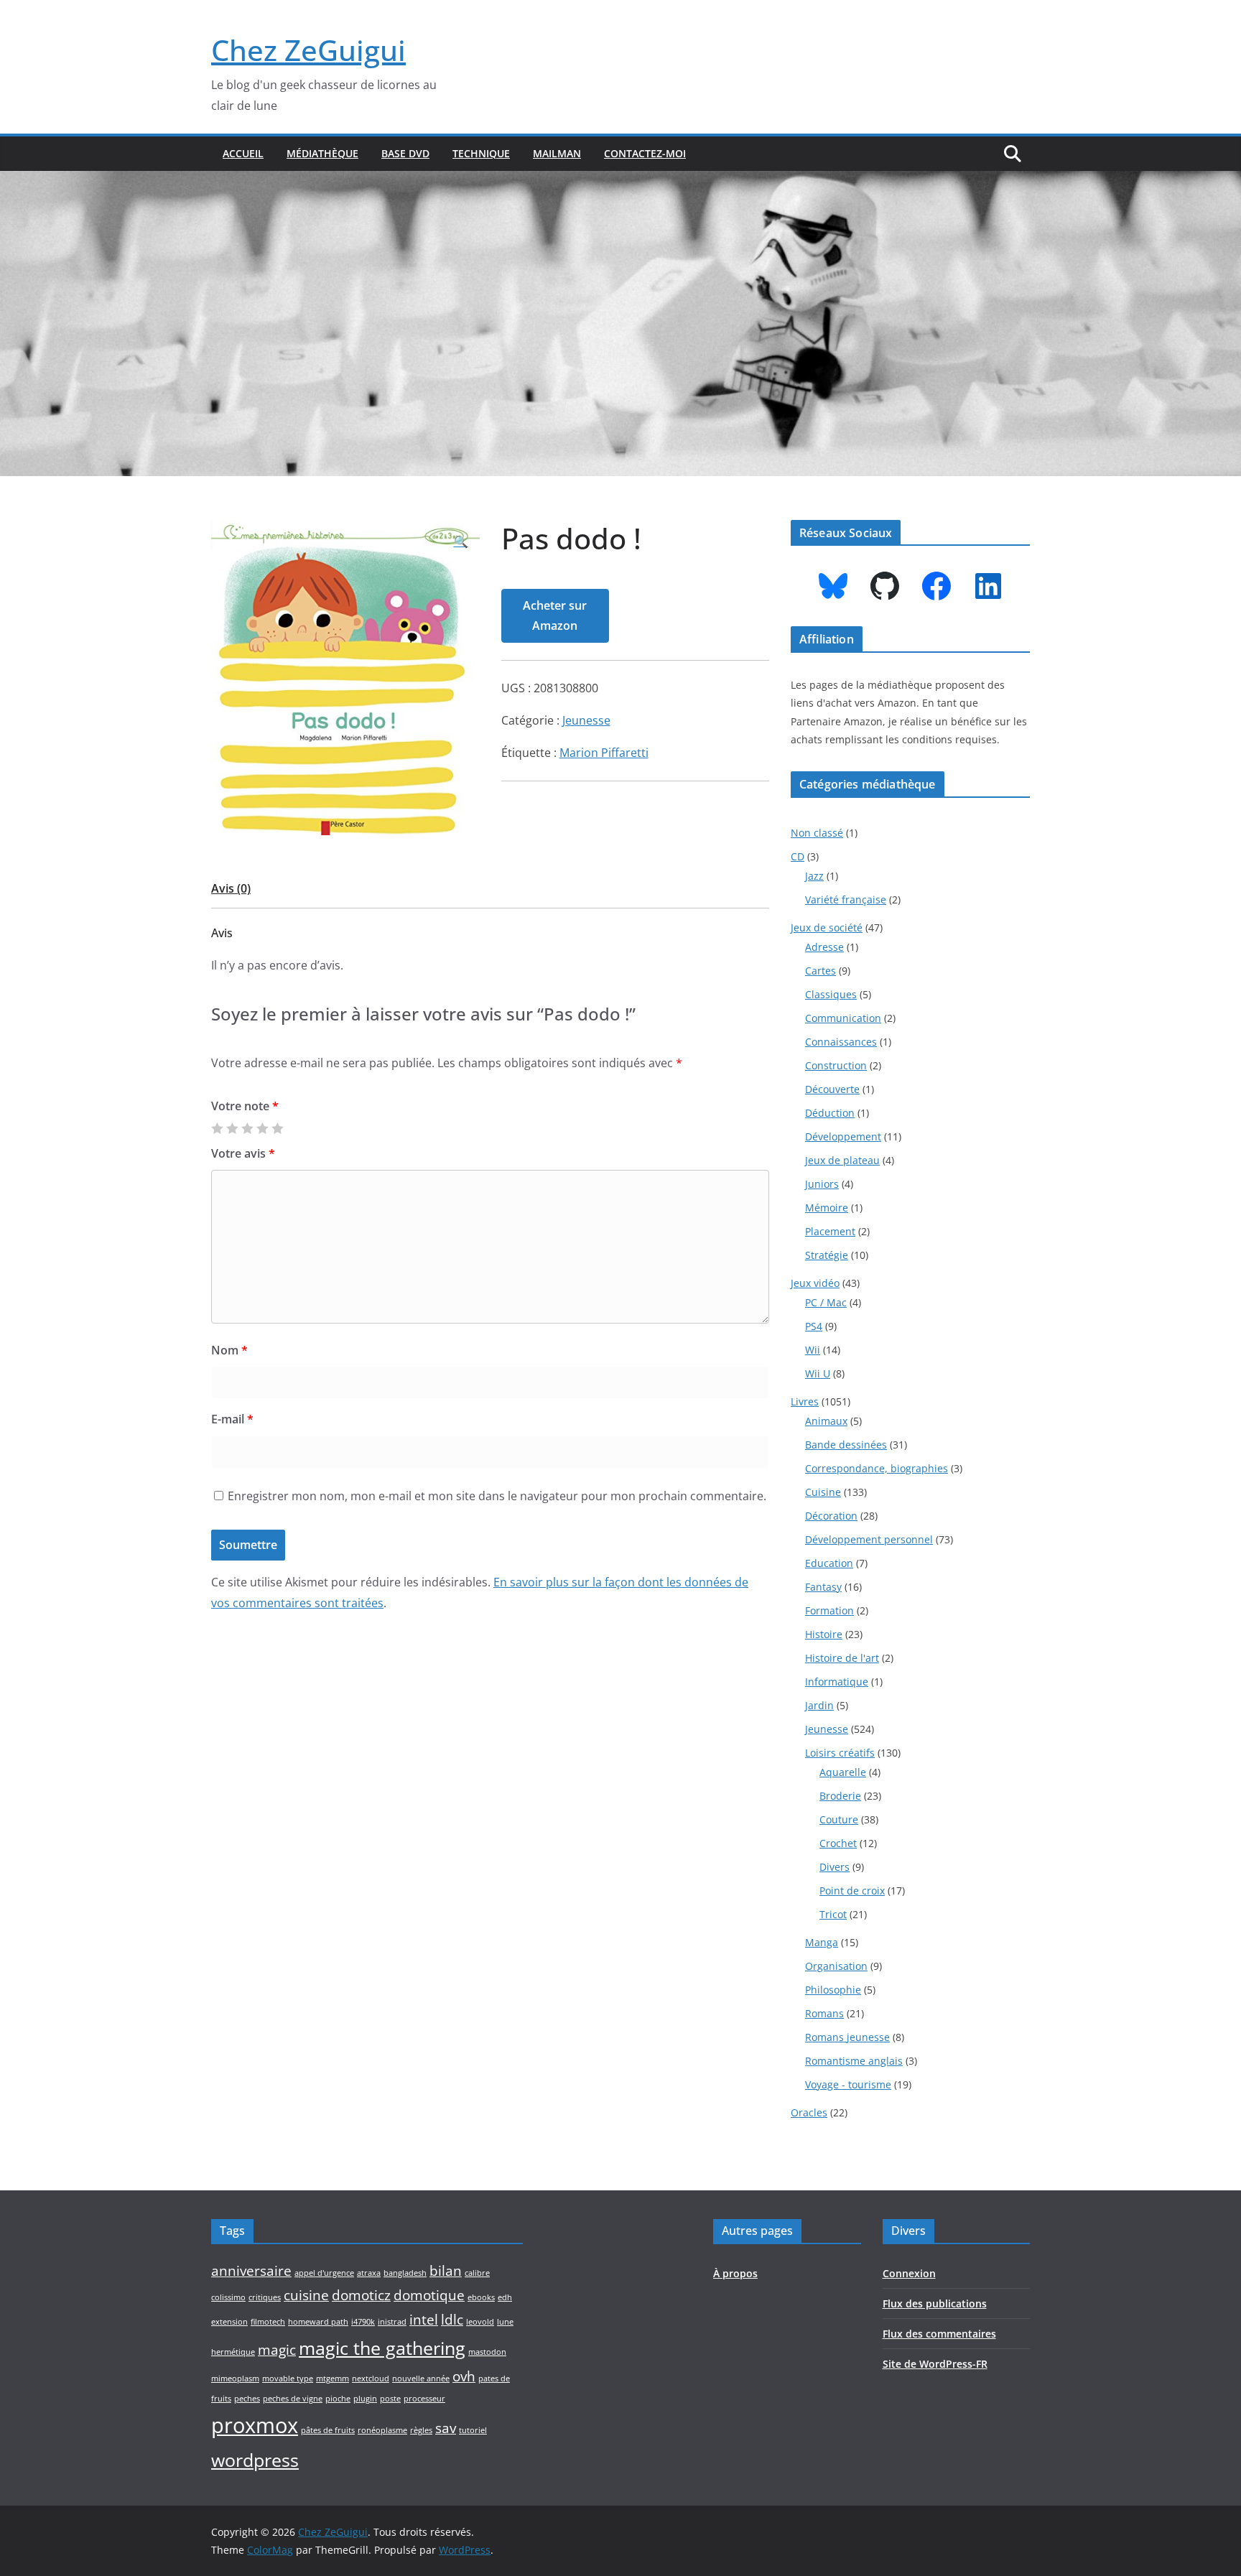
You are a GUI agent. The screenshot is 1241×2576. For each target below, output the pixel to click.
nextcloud (371, 2379)
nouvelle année (421, 2379)
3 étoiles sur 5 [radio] (247, 1128)
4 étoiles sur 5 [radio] (262, 1128)
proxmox (255, 2425)
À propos (735, 2273)
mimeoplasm (235, 2379)
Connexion (909, 2273)
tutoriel (473, 2430)
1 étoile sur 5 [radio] (217, 1128)
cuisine (306, 2295)
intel (424, 2320)
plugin (365, 2399)
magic (277, 2350)
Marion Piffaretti (604, 753)
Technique (481, 153)
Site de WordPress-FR (935, 2364)
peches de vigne (293, 2399)
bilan (446, 2271)
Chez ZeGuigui (308, 50)
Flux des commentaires (939, 2334)
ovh (464, 2376)
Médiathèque (322, 153)
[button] (461, 542)
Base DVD (405, 153)
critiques (265, 2297)
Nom (229, 1350)
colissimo (228, 2297)
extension (229, 2322)
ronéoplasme (382, 2430)
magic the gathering (382, 2348)
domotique (429, 2295)
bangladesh (405, 2273)
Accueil (243, 153)
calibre (477, 2273)
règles (421, 2430)
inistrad (392, 2322)
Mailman (557, 153)
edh (505, 2297)
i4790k (363, 2322)
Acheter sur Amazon (555, 616)
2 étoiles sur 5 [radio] (232, 1128)
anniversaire (251, 2271)
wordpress (255, 2460)
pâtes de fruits (328, 2430)
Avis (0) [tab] (231, 888)
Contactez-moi (645, 153)
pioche (338, 2399)
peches (247, 2399)
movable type (288, 2379)
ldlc (452, 2320)
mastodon (487, 2352)
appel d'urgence (324, 2273)
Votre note (245, 1106)
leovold (480, 2322)
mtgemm (333, 2379)
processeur (424, 2399)
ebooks (481, 2297)
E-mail (232, 1419)
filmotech (268, 2322)
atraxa (369, 2273)
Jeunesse (586, 720)
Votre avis (243, 1153)
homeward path (318, 2322)
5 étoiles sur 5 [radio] (277, 1128)
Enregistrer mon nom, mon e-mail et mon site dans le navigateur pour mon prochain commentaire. (497, 1496)
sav (446, 2428)
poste (390, 2399)
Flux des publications (935, 2303)
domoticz (361, 2295)
